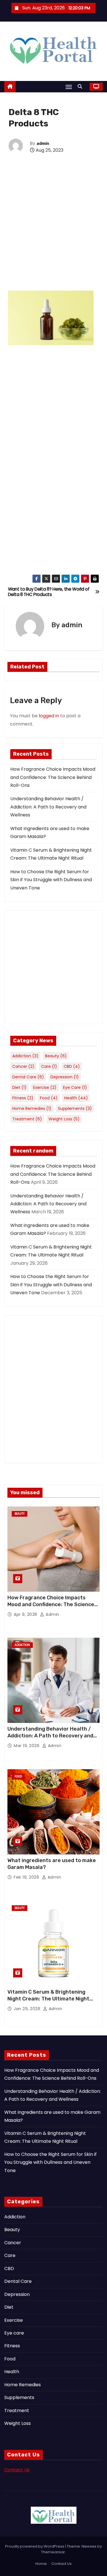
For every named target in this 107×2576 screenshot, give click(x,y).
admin (43, 144)
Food (49, 1098)
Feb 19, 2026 (27, 1877)
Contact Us (17, 2470)
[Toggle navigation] (69, 87)
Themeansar (53, 2552)
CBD (72, 1066)
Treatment (27, 1119)
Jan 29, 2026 (28, 2009)
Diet (19, 1087)
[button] (81, 87)
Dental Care (28, 1077)
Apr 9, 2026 (26, 1614)
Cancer (23, 1066)
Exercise (45, 1087)
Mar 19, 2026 (27, 1746)
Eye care (75, 1087)
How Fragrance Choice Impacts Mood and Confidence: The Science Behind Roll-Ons (53, 777)
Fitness (23, 1098)
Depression (65, 1077)
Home (41, 2564)
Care (49, 1066)
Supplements (75, 1108)
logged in (49, 716)
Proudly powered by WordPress (35, 2546)
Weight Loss (64, 1119)
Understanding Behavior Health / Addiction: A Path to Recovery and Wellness (48, 807)
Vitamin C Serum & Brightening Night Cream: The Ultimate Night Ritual (48, 1999)
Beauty (56, 1056)
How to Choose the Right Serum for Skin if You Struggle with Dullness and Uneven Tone (51, 880)
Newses (89, 2546)
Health (76, 1098)
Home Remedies (32, 1108)
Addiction (25, 1056)
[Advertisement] (53, 231)
